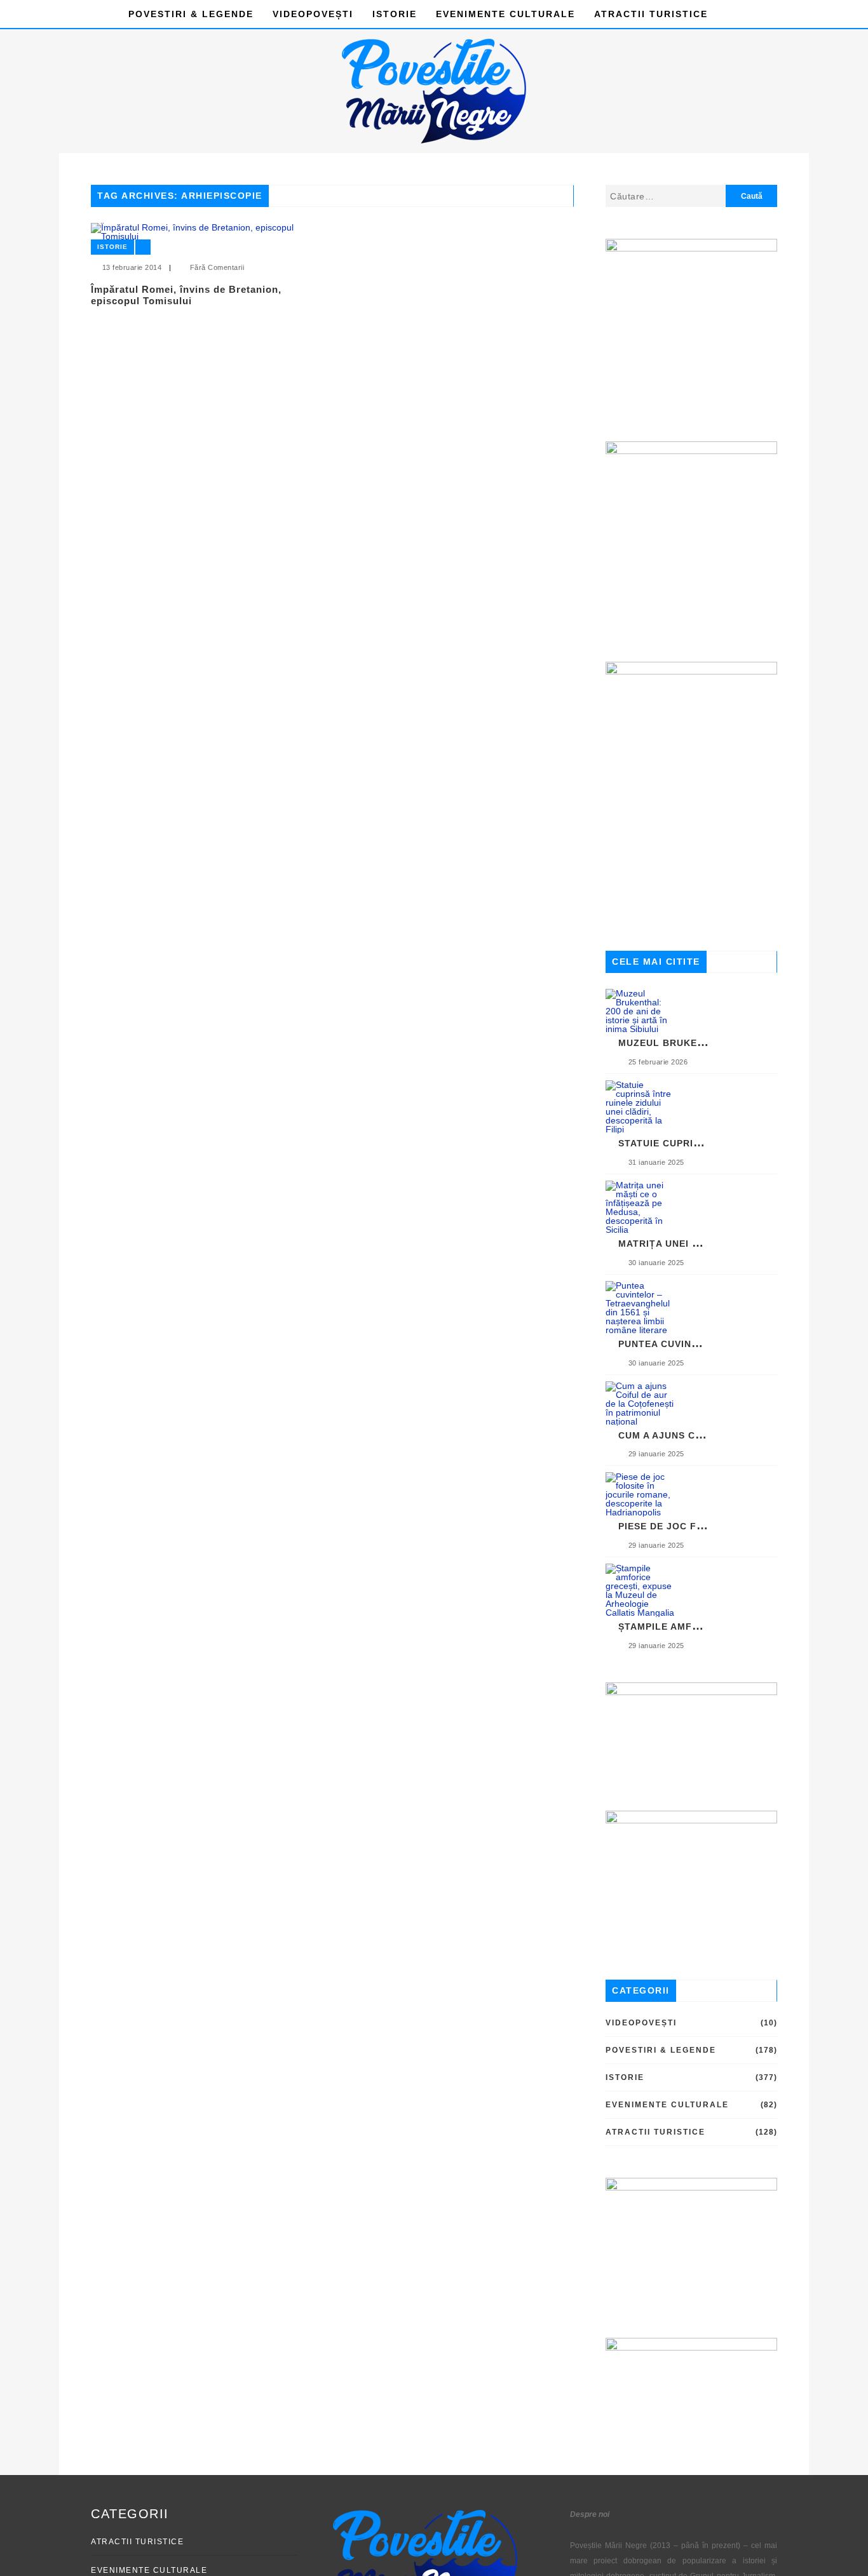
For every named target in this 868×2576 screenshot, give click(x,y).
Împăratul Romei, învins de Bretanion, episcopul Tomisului (186, 295)
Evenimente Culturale (505, 14)
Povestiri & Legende (191, 14)
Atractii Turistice (651, 14)
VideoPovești (313, 14)
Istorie (395, 14)
